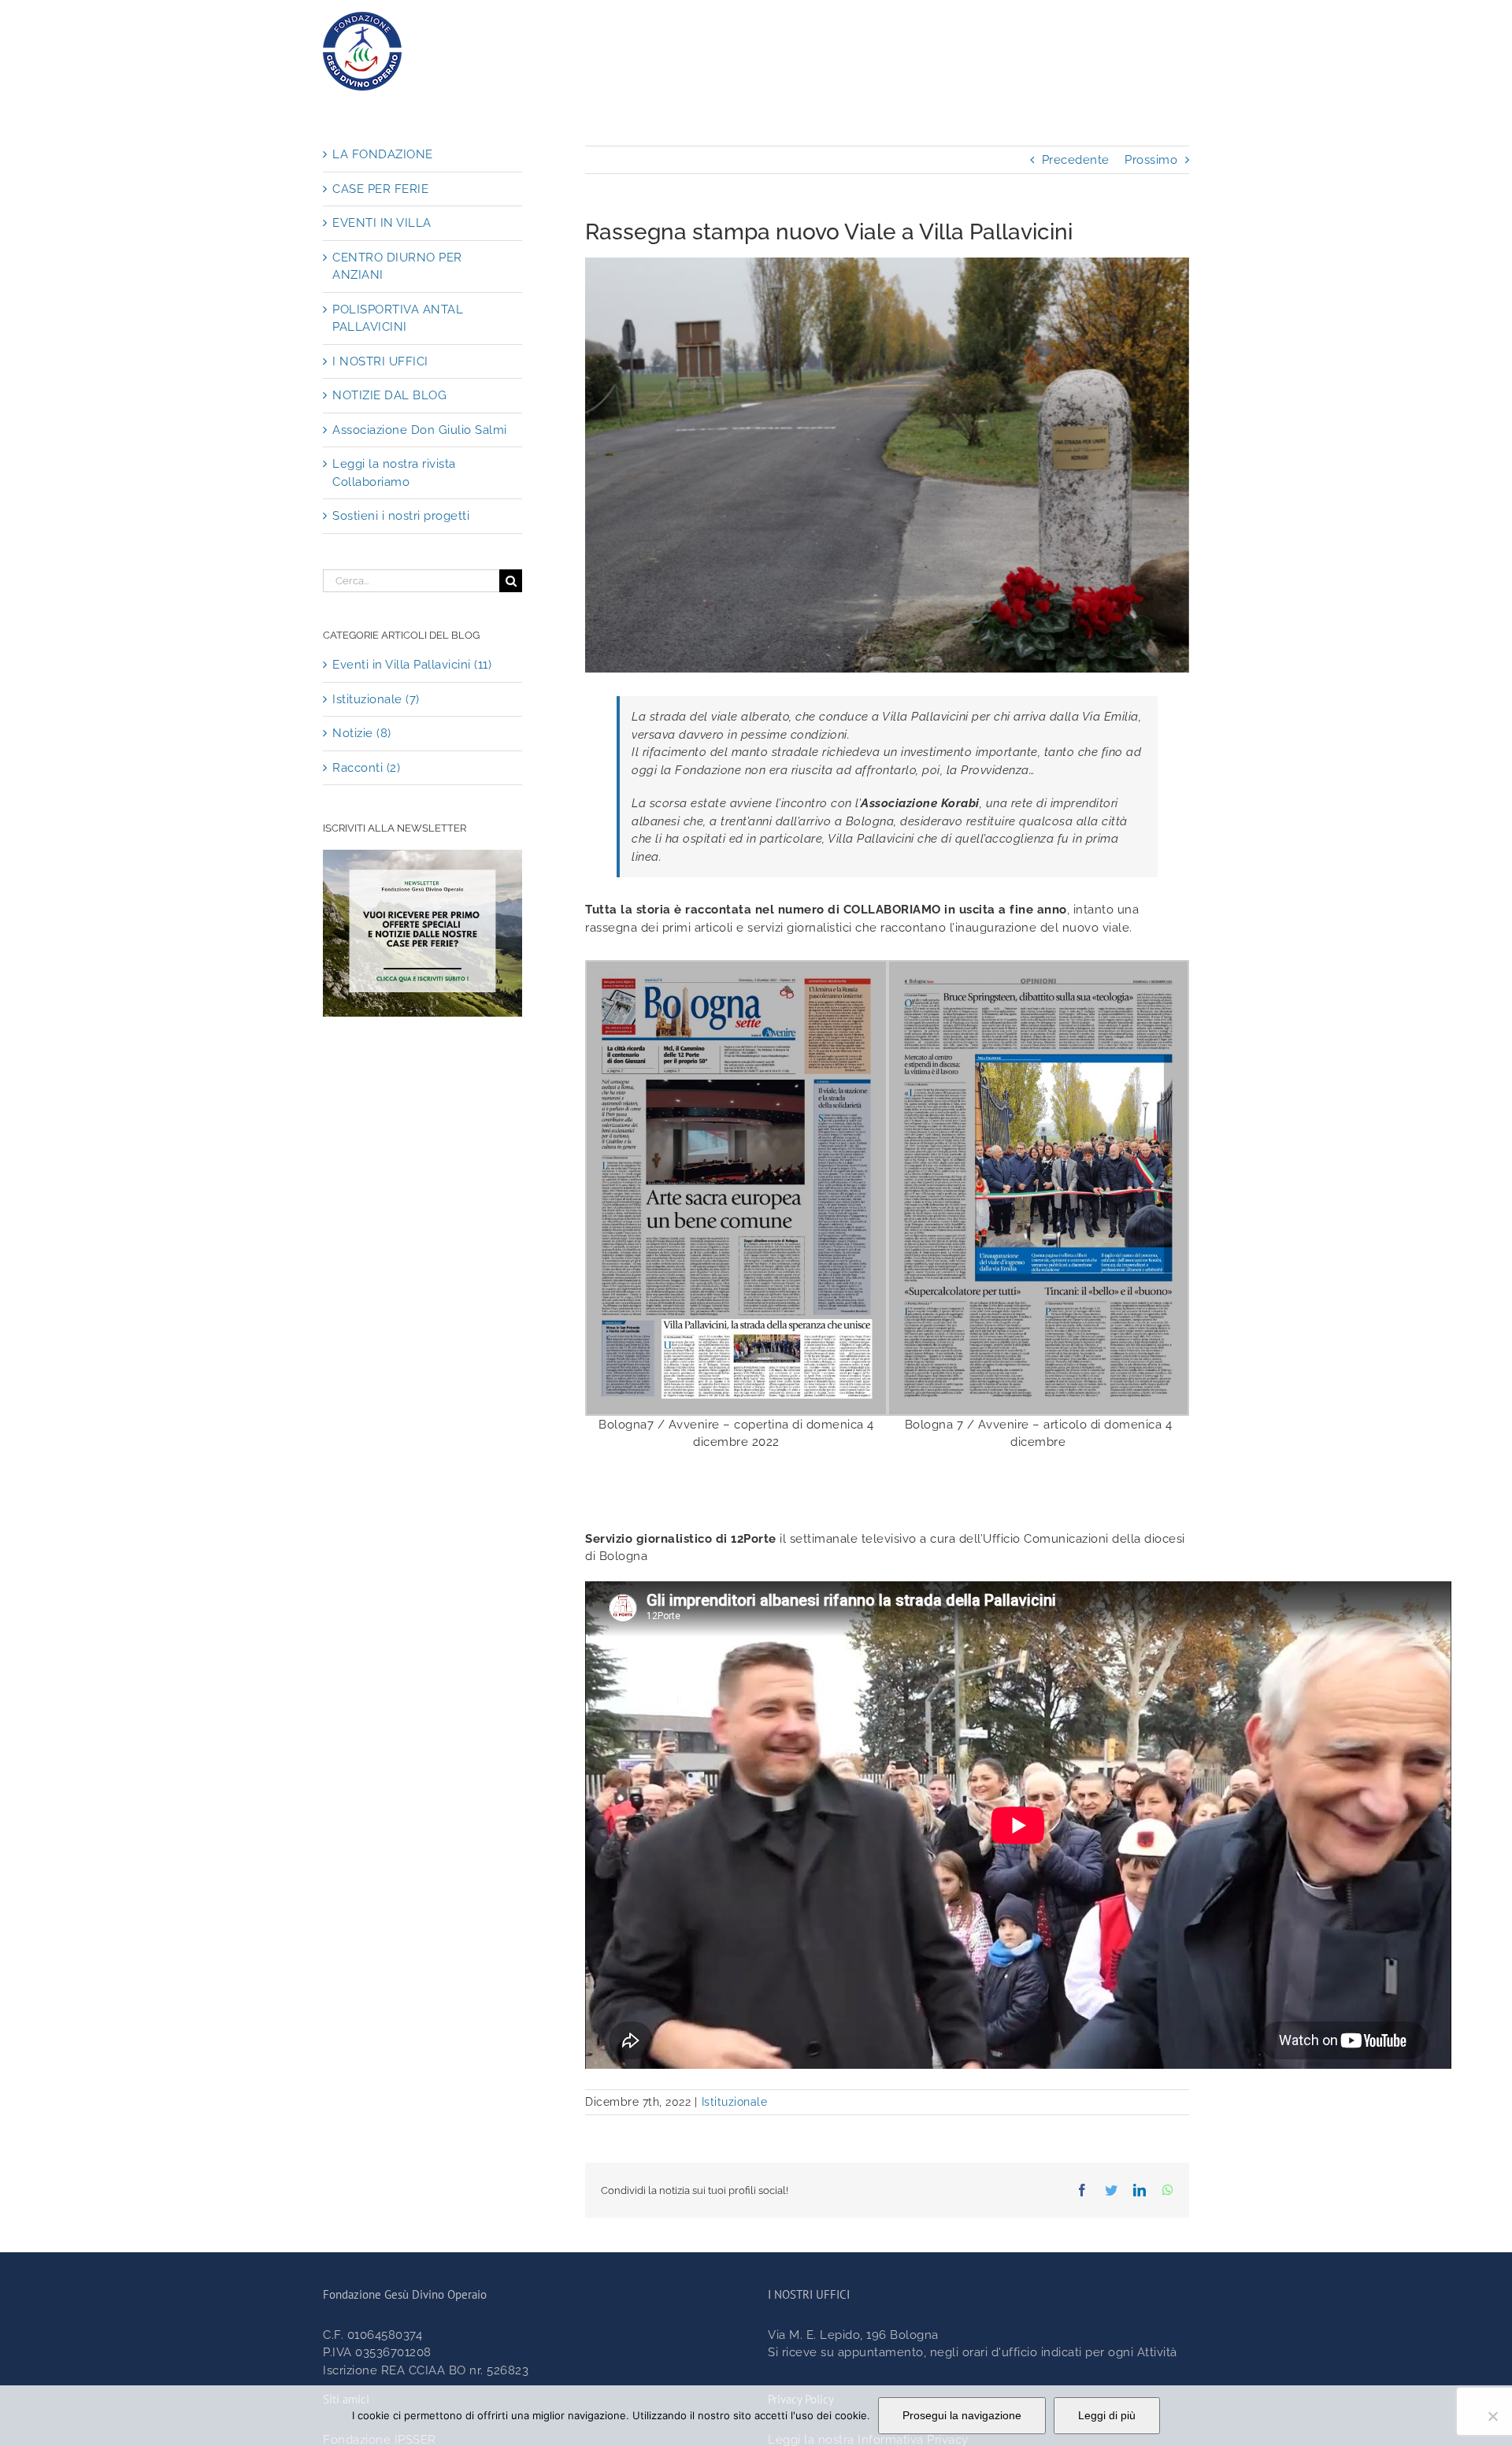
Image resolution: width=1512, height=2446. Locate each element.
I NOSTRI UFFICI (380, 361)
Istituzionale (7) (376, 699)
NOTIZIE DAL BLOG (389, 395)
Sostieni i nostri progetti (401, 516)
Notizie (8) (362, 733)
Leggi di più (1107, 2415)
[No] (1492, 2416)
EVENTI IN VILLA (382, 223)
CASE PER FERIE (380, 189)
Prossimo (1151, 160)
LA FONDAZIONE (383, 154)
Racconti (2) (366, 768)
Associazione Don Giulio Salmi (420, 430)
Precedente (1076, 160)
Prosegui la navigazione (962, 2415)
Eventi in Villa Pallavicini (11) (412, 665)
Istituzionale (735, 2102)
